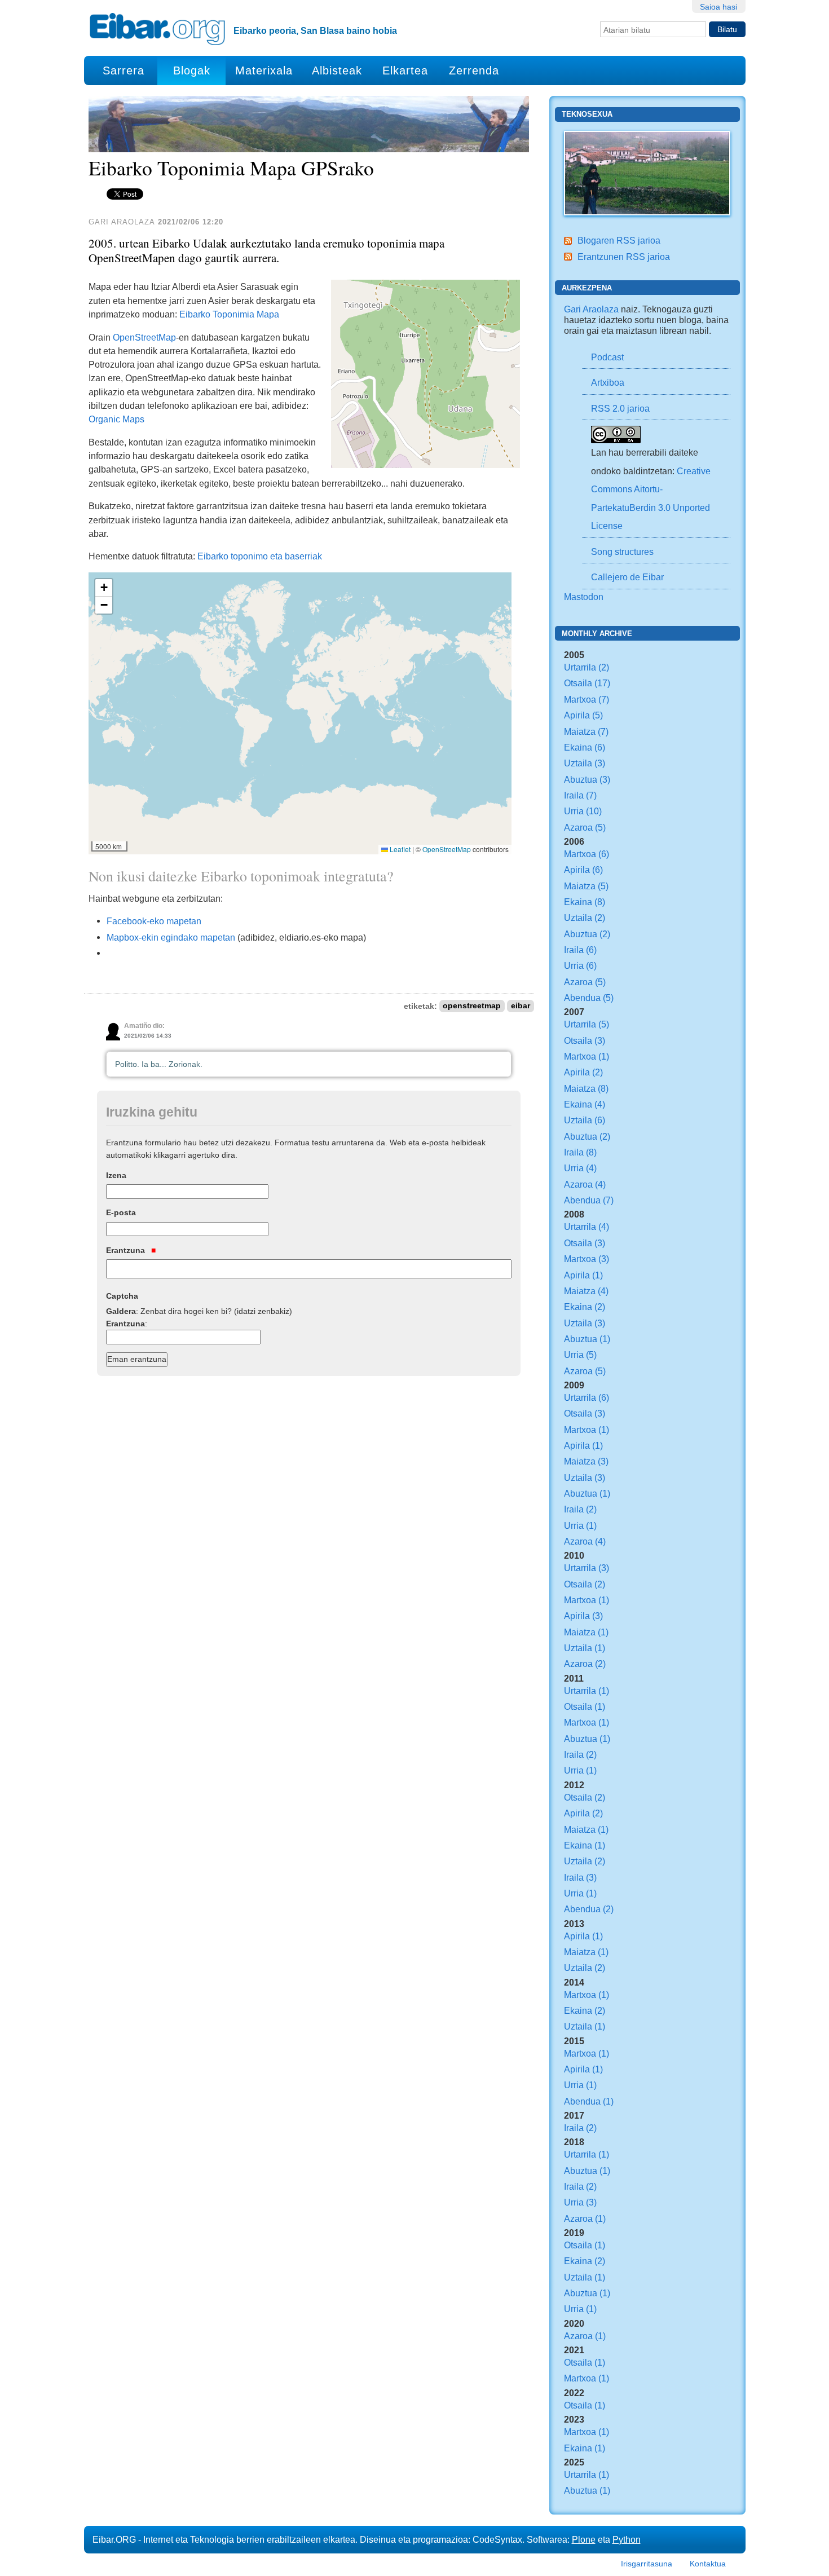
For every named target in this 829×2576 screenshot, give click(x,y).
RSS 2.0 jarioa (620, 408)
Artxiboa (608, 382)
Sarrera (124, 70)
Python (627, 2539)
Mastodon (584, 597)
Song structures (622, 552)
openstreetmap (472, 1006)
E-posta (121, 1212)
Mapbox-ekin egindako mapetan (171, 937)
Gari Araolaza (591, 309)
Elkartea (405, 70)
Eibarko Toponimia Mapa (229, 314)
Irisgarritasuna (647, 2564)
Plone (584, 2539)
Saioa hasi (718, 7)
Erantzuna (127, 1250)
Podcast (607, 357)
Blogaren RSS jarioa (619, 240)
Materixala (264, 70)
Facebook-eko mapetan (154, 921)
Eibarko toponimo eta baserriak (260, 556)
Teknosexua (587, 114)
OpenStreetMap (144, 337)
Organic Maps (116, 419)
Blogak (192, 70)
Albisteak (337, 70)
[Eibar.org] (157, 29)
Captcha (122, 1296)
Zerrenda (474, 70)
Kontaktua (708, 2564)
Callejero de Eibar (627, 577)
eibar (521, 1006)
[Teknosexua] (647, 172)
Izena (116, 1175)
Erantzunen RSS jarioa (624, 257)
